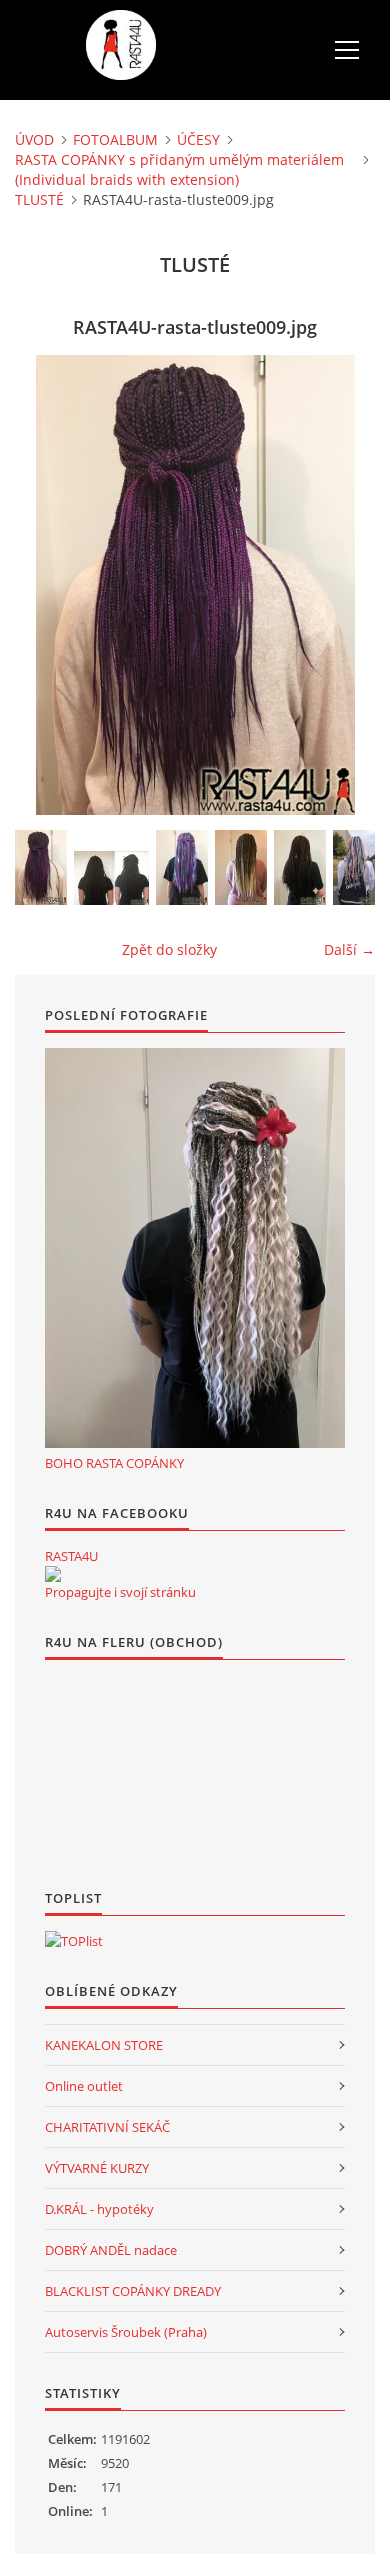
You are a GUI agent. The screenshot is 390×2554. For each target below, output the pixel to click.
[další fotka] (342, 585)
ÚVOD (34, 139)
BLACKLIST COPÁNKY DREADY (133, 2291)
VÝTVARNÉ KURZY (97, 2168)
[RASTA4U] (53, 1574)
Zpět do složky (169, 949)
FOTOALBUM (115, 139)
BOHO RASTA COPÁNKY (114, 1463)
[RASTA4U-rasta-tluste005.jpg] (300, 867)
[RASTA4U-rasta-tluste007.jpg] (182, 867)
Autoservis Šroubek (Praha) (126, 2332)
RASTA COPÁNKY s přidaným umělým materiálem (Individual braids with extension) (179, 169)
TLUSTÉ (39, 199)
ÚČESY (198, 139)
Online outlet (84, 2086)
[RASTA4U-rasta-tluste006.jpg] (241, 867)
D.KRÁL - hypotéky (99, 2209)
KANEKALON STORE (104, 2045)
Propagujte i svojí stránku (120, 1592)
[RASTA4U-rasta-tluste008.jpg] (111, 878)
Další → (349, 949)
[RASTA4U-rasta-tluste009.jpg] (41, 867)
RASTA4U (71, 1556)
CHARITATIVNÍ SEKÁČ (107, 2127)
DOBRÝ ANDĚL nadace (111, 2250)
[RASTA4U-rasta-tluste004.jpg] (359, 867)
